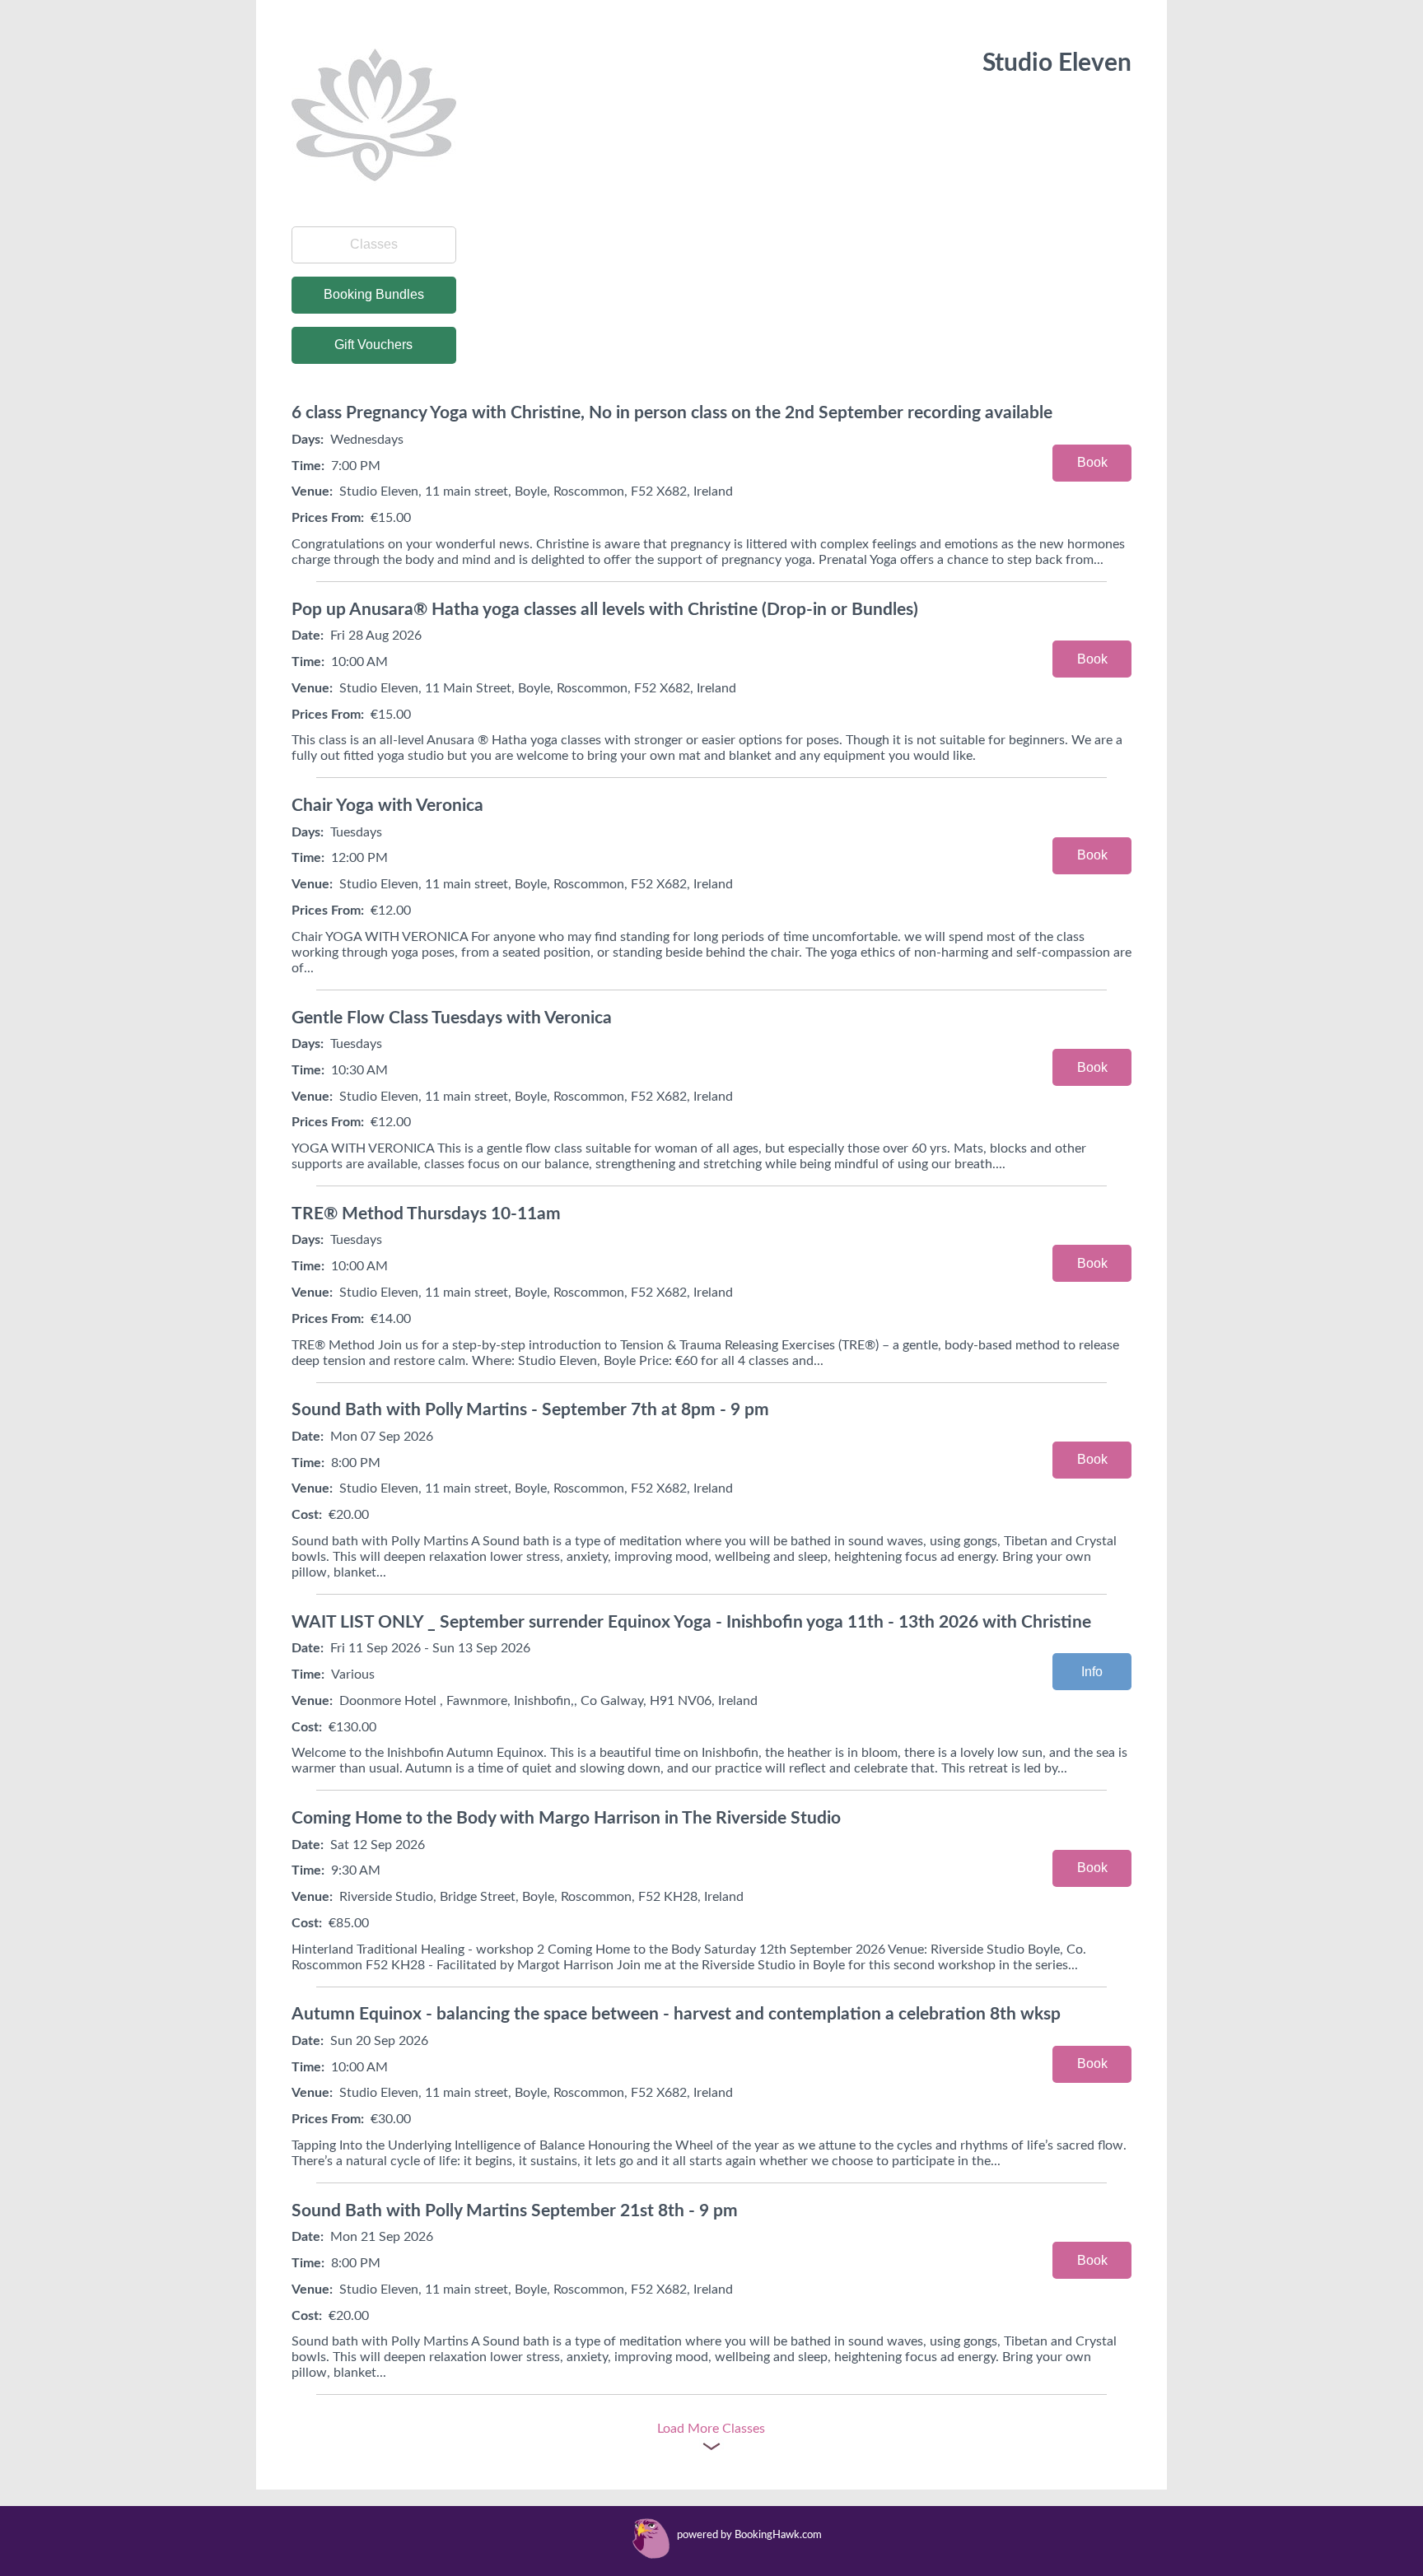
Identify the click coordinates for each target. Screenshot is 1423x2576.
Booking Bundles (374, 294)
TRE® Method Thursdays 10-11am (426, 1214)
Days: (308, 440)
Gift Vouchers (373, 345)
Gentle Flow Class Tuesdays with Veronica (452, 1018)
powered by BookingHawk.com (749, 2535)
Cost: (307, 1515)
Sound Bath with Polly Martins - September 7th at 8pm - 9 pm (530, 1410)
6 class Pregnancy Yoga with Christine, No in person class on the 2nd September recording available (672, 413)
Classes (374, 244)
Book (1092, 462)
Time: (308, 466)
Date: (308, 636)
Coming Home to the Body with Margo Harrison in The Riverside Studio (566, 1818)
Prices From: (328, 518)
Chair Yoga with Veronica (387, 806)
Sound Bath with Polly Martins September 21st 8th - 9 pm (515, 2211)
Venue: (312, 491)
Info (1092, 1672)
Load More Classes (711, 2429)
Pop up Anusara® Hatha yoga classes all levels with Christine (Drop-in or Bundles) (605, 610)
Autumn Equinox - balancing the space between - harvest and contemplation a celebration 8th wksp (676, 2014)
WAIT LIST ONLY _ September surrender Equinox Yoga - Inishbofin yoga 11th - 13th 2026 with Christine (691, 1622)
